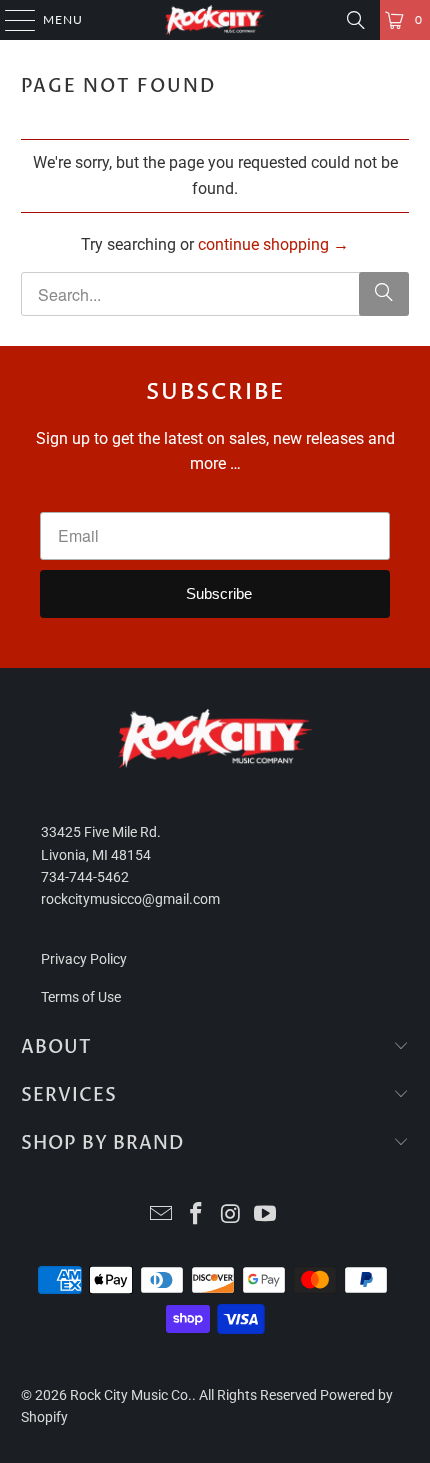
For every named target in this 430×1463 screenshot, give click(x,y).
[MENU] (10, 20)
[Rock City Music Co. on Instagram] (232, 1215)
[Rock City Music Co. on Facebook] (197, 1215)
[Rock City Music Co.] (215, 20)
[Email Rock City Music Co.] (162, 1215)
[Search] (356, 20)
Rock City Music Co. (131, 1395)
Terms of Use (81, 997)
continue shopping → (273, 244)
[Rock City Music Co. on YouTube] (266, 1215)
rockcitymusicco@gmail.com (130, 899)
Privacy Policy (84, 959)
